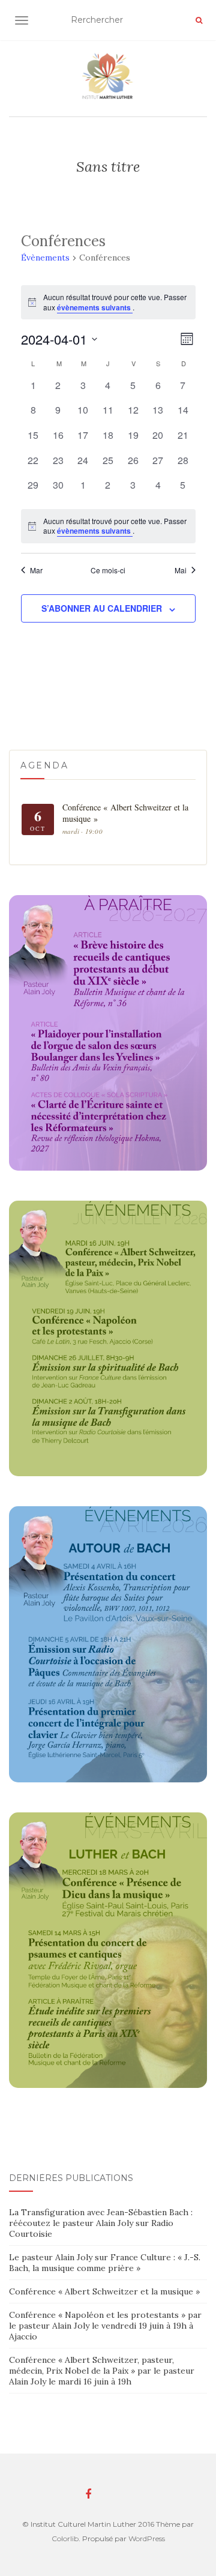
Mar (36, 570)
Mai (181, 570)
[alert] (108, 526)
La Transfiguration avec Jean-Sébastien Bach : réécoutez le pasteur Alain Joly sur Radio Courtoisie (101, 2223)
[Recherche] (199, 20)
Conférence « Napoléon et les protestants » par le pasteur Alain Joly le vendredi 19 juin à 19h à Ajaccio (105, 2326)
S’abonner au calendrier (102, 608)
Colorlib (65, 2538)
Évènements (45, 258)
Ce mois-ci (108, 570)
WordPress (147, 2538)
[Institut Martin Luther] (108, 76)
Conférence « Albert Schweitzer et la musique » (104, 2291)
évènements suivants (95, 307)
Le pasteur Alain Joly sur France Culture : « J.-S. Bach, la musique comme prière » (105, 2263)
